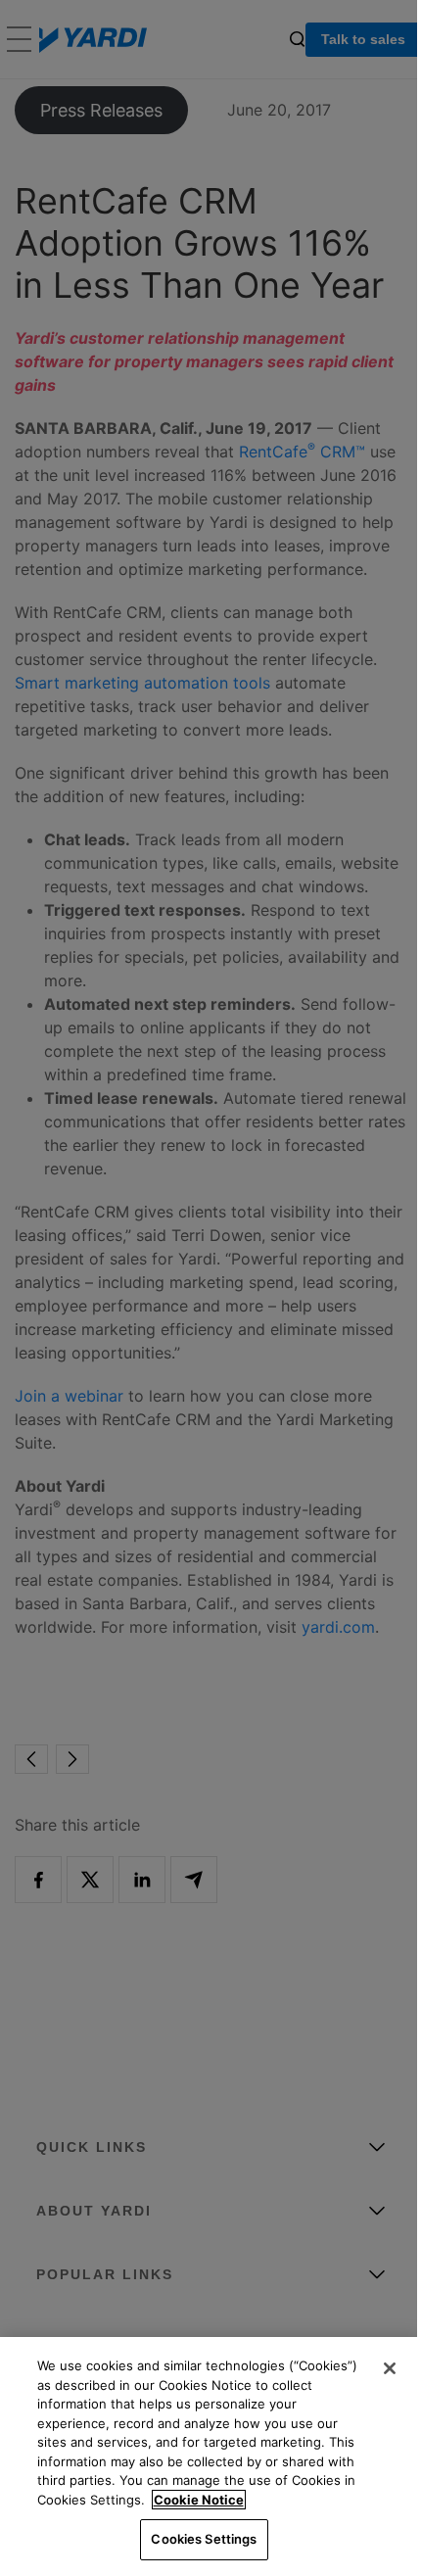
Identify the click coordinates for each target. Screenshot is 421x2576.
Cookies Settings (204, 2539)
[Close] (390, 2368)
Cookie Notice (199, 2500)
